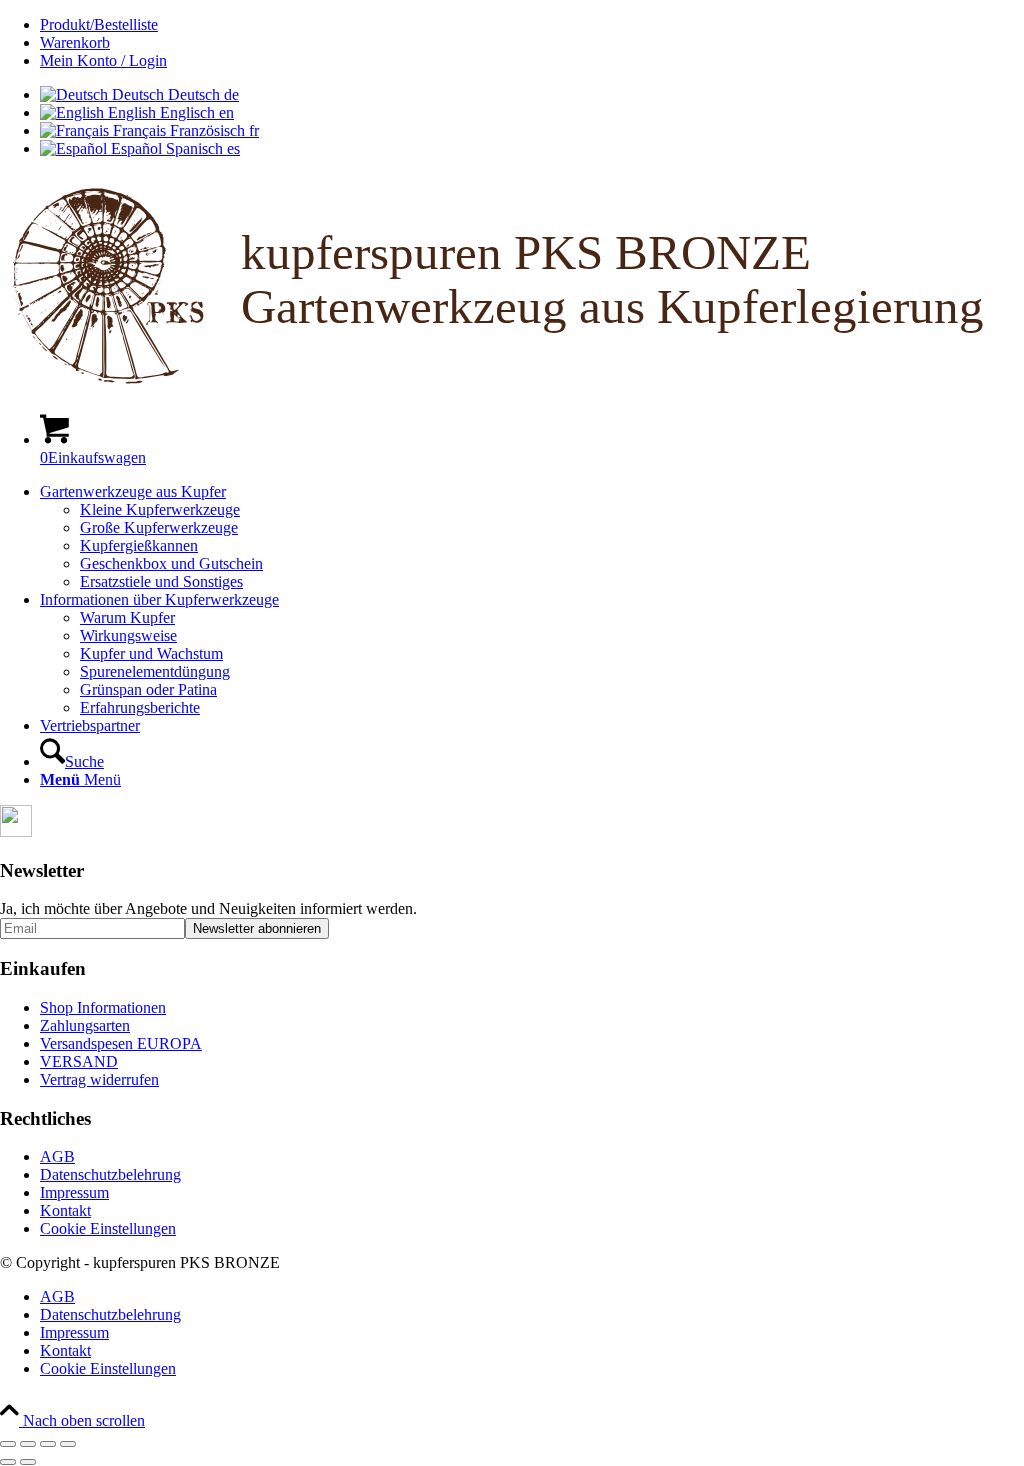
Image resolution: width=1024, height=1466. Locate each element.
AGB (57, 1156)
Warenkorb (75, 42)
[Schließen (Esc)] (68, 1444)
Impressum (74, 1192)
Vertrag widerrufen (99, 1079)
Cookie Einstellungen (108, 1228)
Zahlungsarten (85, 1025)
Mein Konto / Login (103, 60)
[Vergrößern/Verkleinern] (8, 1444)
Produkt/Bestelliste (99, 24)
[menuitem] (532, 25)
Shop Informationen (103, 1007)
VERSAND (79, 1061)
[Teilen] (48, 1444)
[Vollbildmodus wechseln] (28, 1444)
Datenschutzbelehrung (110, 1174)
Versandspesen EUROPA (121, 1043)
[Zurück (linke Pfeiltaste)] (8, 1462)
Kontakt (65, 1210)
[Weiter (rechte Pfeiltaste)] (28, 1462)
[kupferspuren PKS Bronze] (512, 387)
